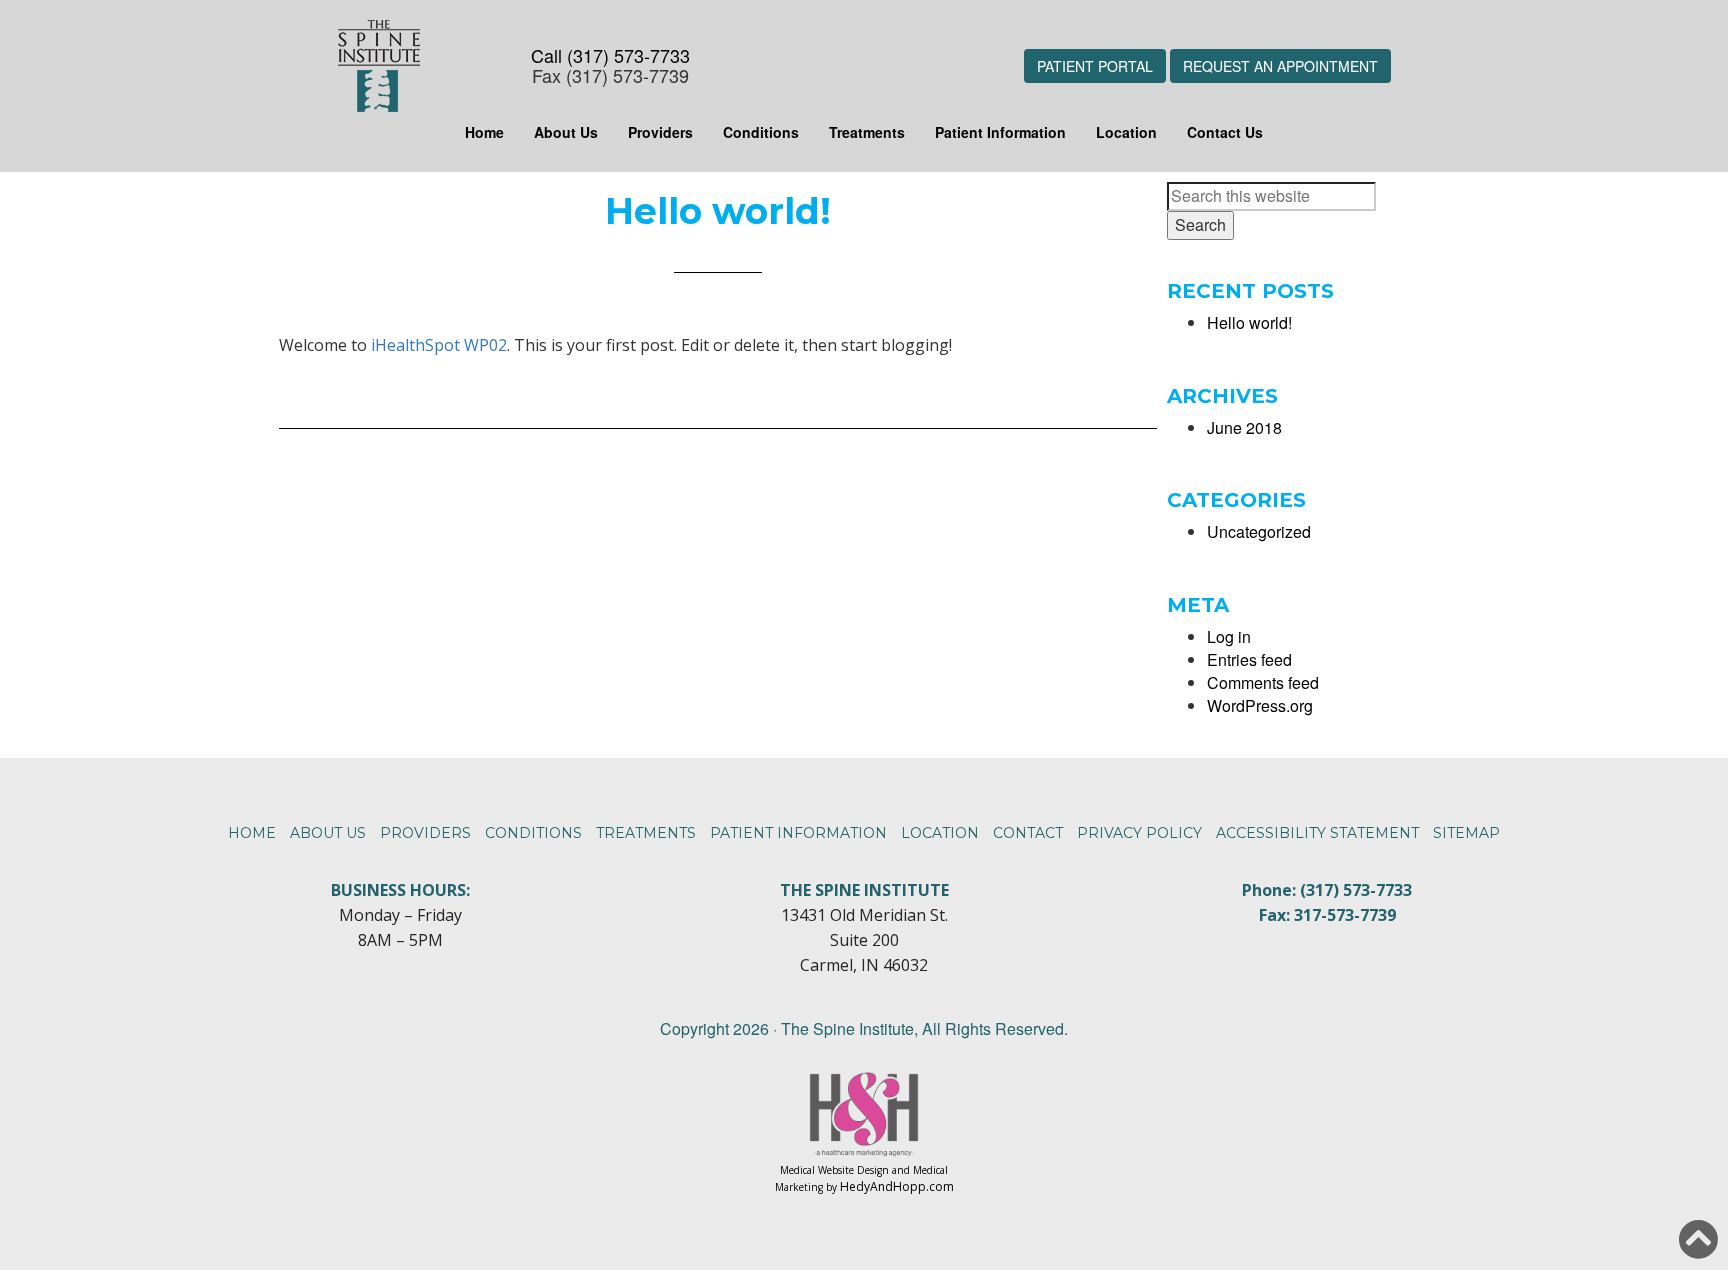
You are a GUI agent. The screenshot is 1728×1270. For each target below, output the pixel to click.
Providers (660, 132)
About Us (566, 132)
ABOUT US (328, 833)
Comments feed (1263, 682)
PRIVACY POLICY (1139, 833)
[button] (1698, 1239)
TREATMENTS (646, 833)
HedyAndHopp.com (897, 1186)
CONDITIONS (533, 833)
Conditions (761, 132)
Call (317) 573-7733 (610, 55)
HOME (252, 833)
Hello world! (1249, 322)
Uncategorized (1259, 531)
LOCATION (940, 833)
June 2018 (1244, 427)
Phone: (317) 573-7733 (1327, 890)
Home (484, 132)
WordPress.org (1260, 705)
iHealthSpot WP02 (439, 345)
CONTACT (1028, 833)
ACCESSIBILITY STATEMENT (1317, 833)
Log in (1229, 636)
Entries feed (1249, 659)
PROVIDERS (425, 833)
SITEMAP (1466, 833)
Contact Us (1225, 132)
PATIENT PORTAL (1095, 66)
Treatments (867, 132)
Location (1126, 132)
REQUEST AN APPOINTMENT (1280, 66)
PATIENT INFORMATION (798, 833)
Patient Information (1000, 132)
